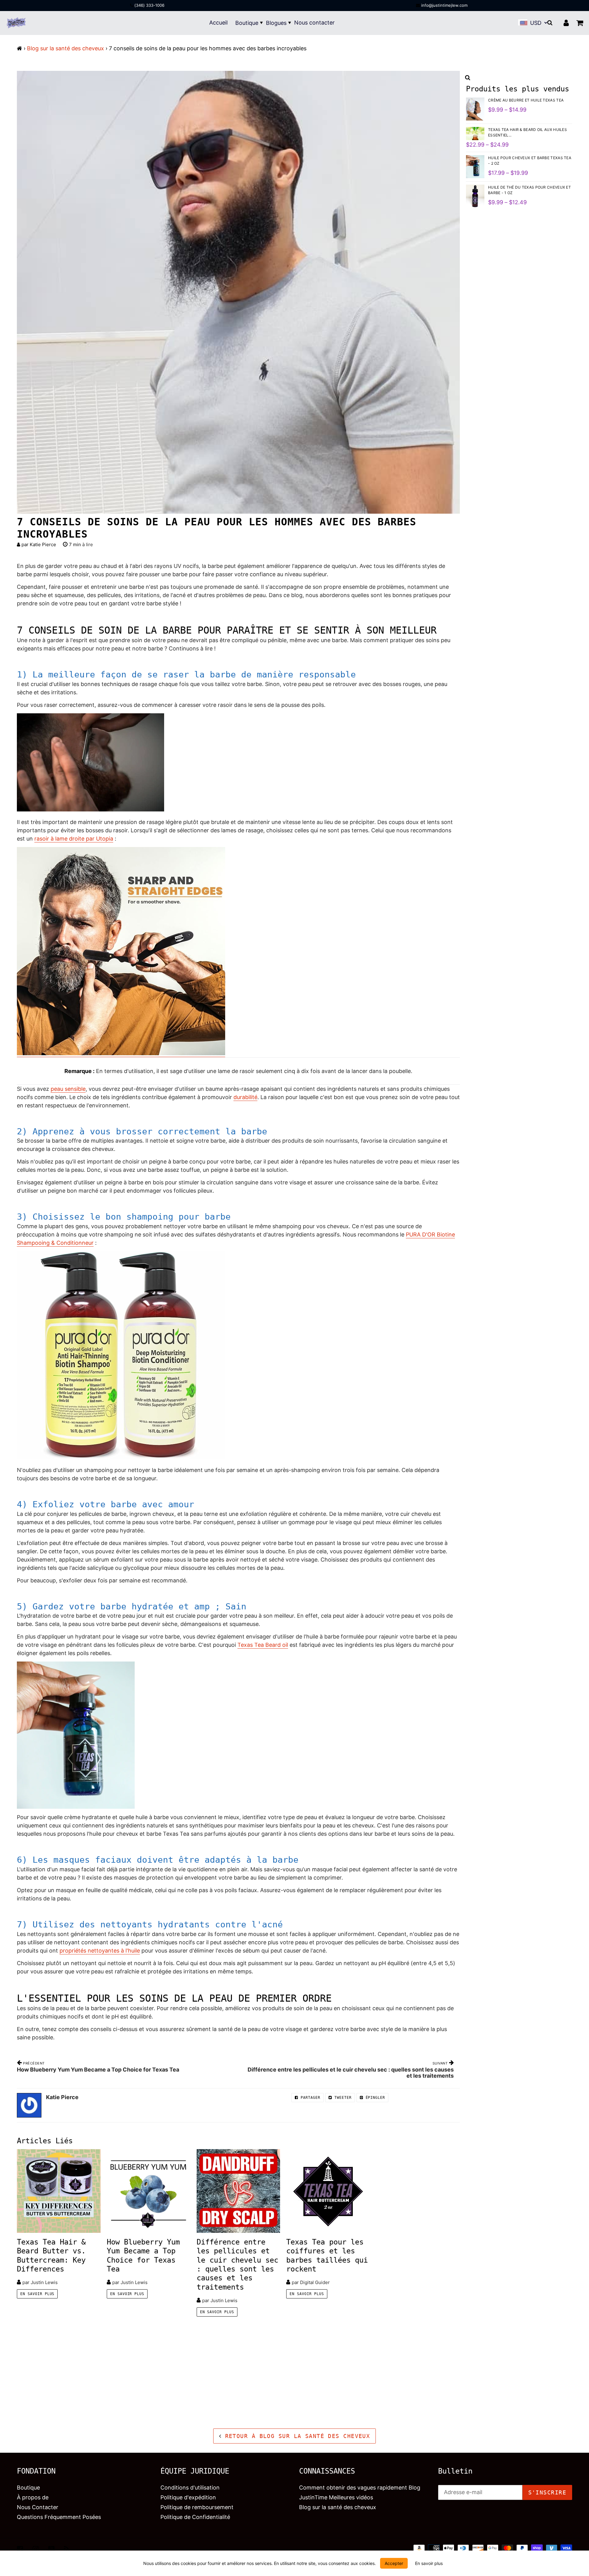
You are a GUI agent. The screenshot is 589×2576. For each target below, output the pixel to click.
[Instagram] (36, 2549)
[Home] (19, 48)
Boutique (247, 23)
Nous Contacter (38, 2507)
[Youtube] (51, 2549)
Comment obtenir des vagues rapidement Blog (360, 2488)
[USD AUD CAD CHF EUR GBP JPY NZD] (538, 23)
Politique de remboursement (197, 2507)
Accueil (218, 23)
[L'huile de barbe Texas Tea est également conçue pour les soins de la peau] (238, 1735)
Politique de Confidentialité (195, 2517)
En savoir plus (37, 2294)
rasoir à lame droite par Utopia (74, 839)
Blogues (276, 23)
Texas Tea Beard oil (263, 1645)
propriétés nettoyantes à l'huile (100, 1951)
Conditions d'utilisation (190, 2488)
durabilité (245, 1097)
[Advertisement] (184, 2372)
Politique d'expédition (188, 2497)
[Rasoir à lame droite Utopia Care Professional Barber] (121, 1054)
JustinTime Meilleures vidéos (336, 2497)
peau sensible (68, 1089)
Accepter (394, 2563)
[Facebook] (20, 2549)
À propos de (33, 2497)
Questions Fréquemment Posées (59, 2517)
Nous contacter (314, 23)
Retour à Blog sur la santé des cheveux (296, 2436)
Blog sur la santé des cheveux (65, 48)
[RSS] (67, 2549)
